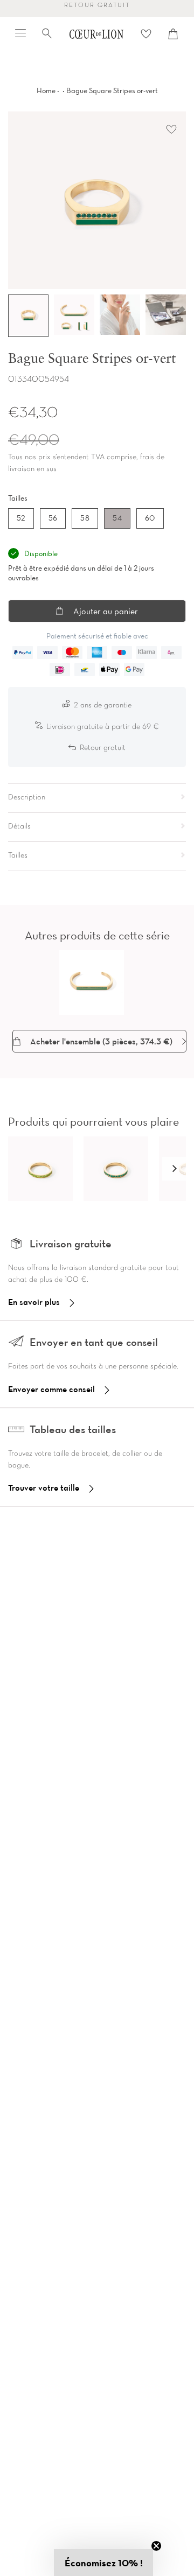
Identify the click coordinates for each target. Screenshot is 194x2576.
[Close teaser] (156, 2546)
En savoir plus (34, 1302)
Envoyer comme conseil (51, 1389)
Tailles (18, 498)
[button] (174, 1169)
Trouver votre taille (44, 1487)
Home (46, 90)
